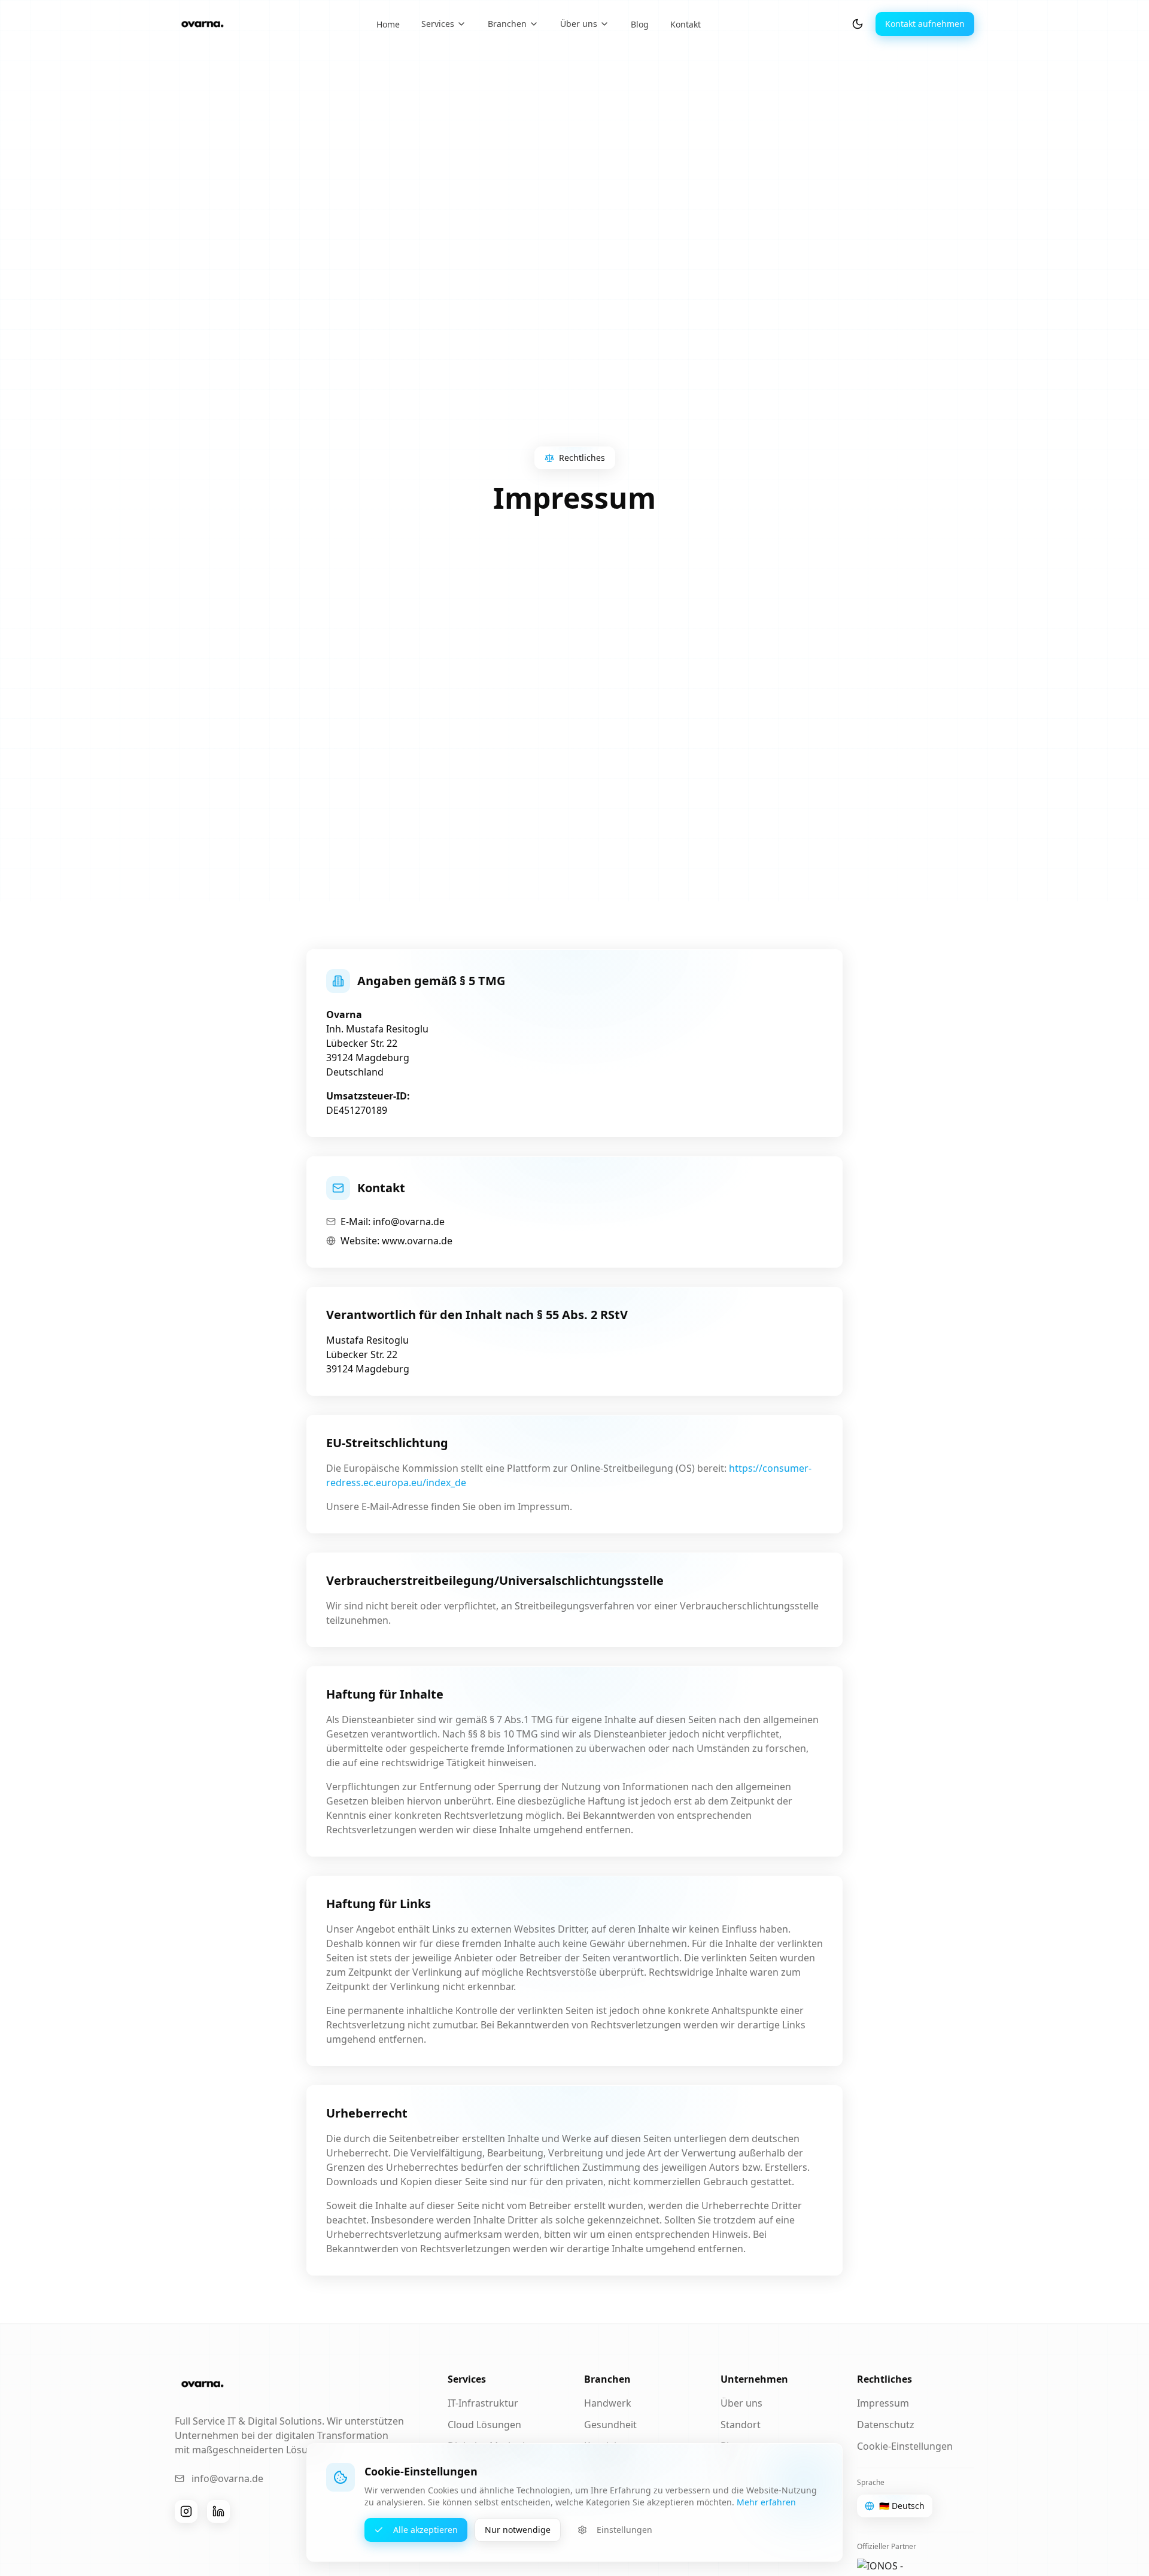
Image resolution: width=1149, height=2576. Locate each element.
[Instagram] (186, 2511)
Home (388, 24)
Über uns (579, 24)
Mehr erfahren (766, 2502)
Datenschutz (886, 2425)
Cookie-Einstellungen (905, 2446)
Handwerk (608, 2403)
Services (438, 24)
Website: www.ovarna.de (396, 1241)
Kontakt (686, 24)
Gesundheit (610, 2425)
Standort (741, 2425)
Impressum (883, 2403)
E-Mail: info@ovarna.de (393, 1222)
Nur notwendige (518, 2530)
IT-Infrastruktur (483, 2403)
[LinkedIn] (218, 2511)
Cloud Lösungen (484, 2425)
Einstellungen (624, 2530)
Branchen (507, 24)
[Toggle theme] (858, 24)
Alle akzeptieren (425, 2530)
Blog (640, 24)
